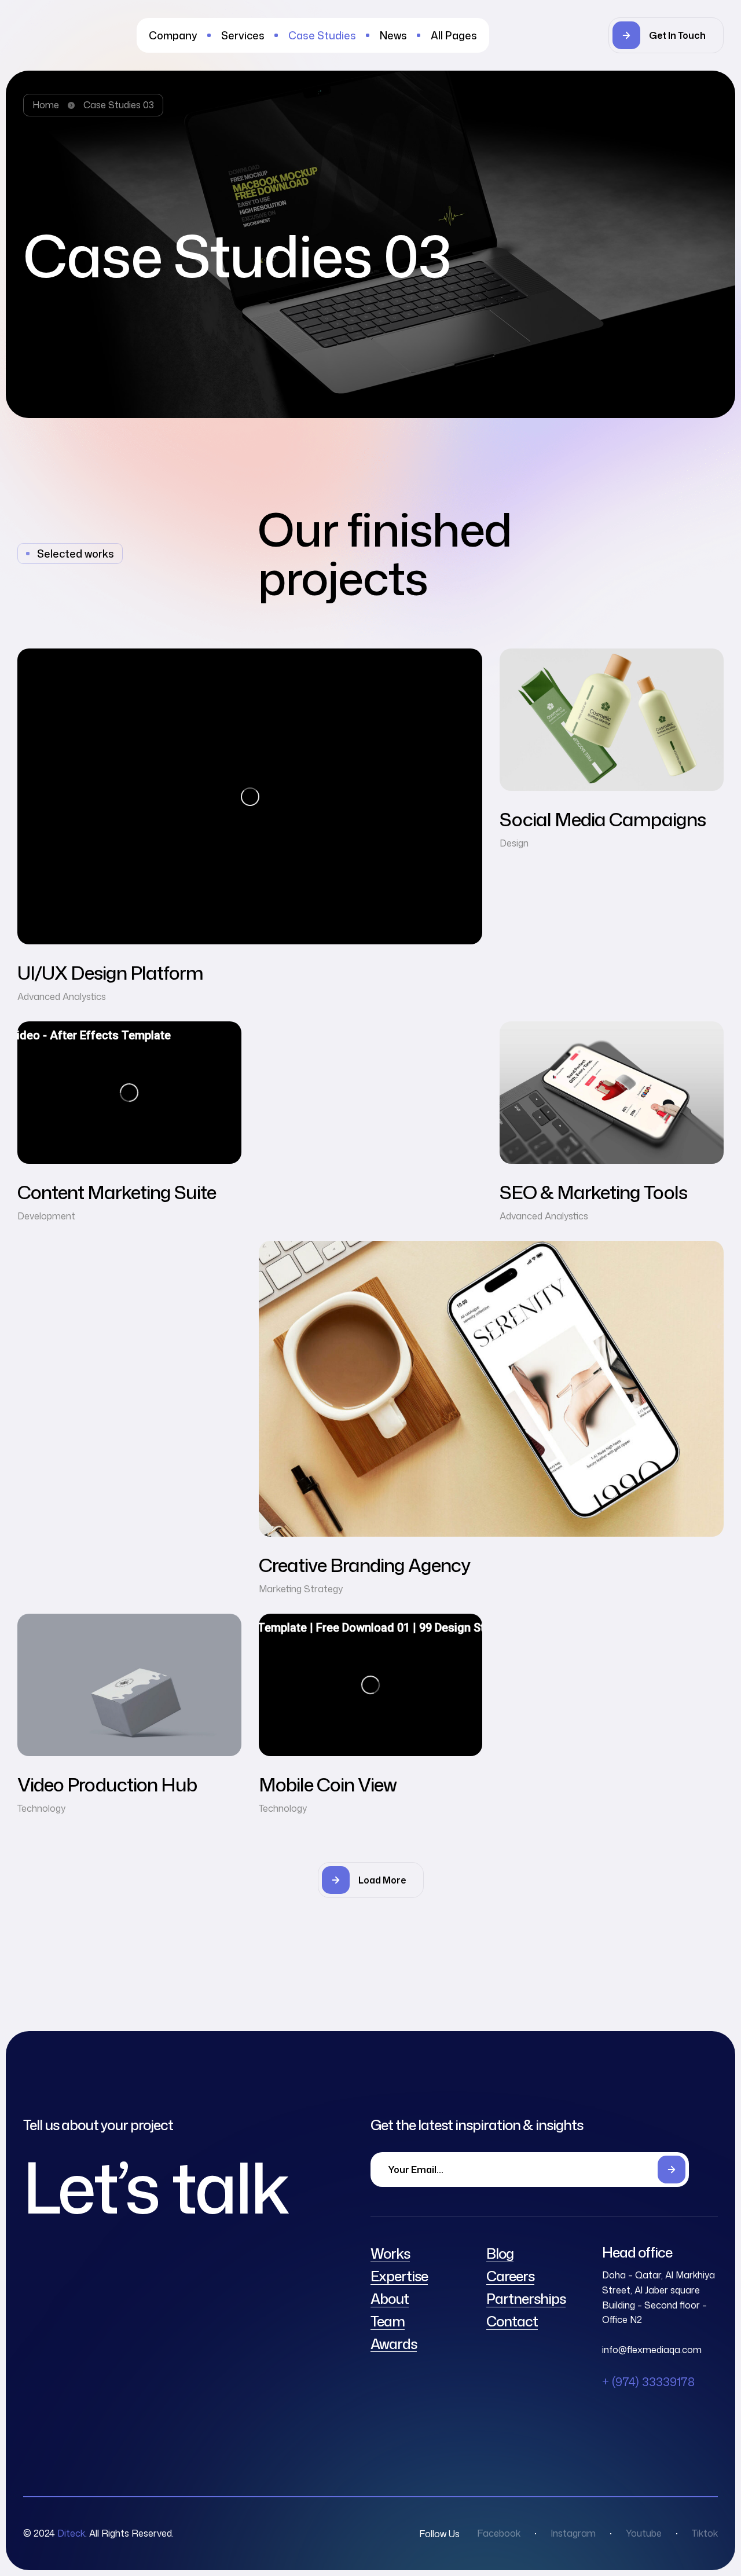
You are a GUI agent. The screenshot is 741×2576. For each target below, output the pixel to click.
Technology (41, 1808)
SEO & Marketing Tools (593, 1192)
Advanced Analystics (62, 996)
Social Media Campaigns (603, 819)
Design (514, 843)
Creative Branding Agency (364, 1565)
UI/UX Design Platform (110, 972)
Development (46, 1216)
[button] (666, 35)
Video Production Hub (107, 1784)
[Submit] (672, 2170)
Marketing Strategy (301, 1589)
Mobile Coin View (328, 1784)
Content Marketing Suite (117, 1192)
